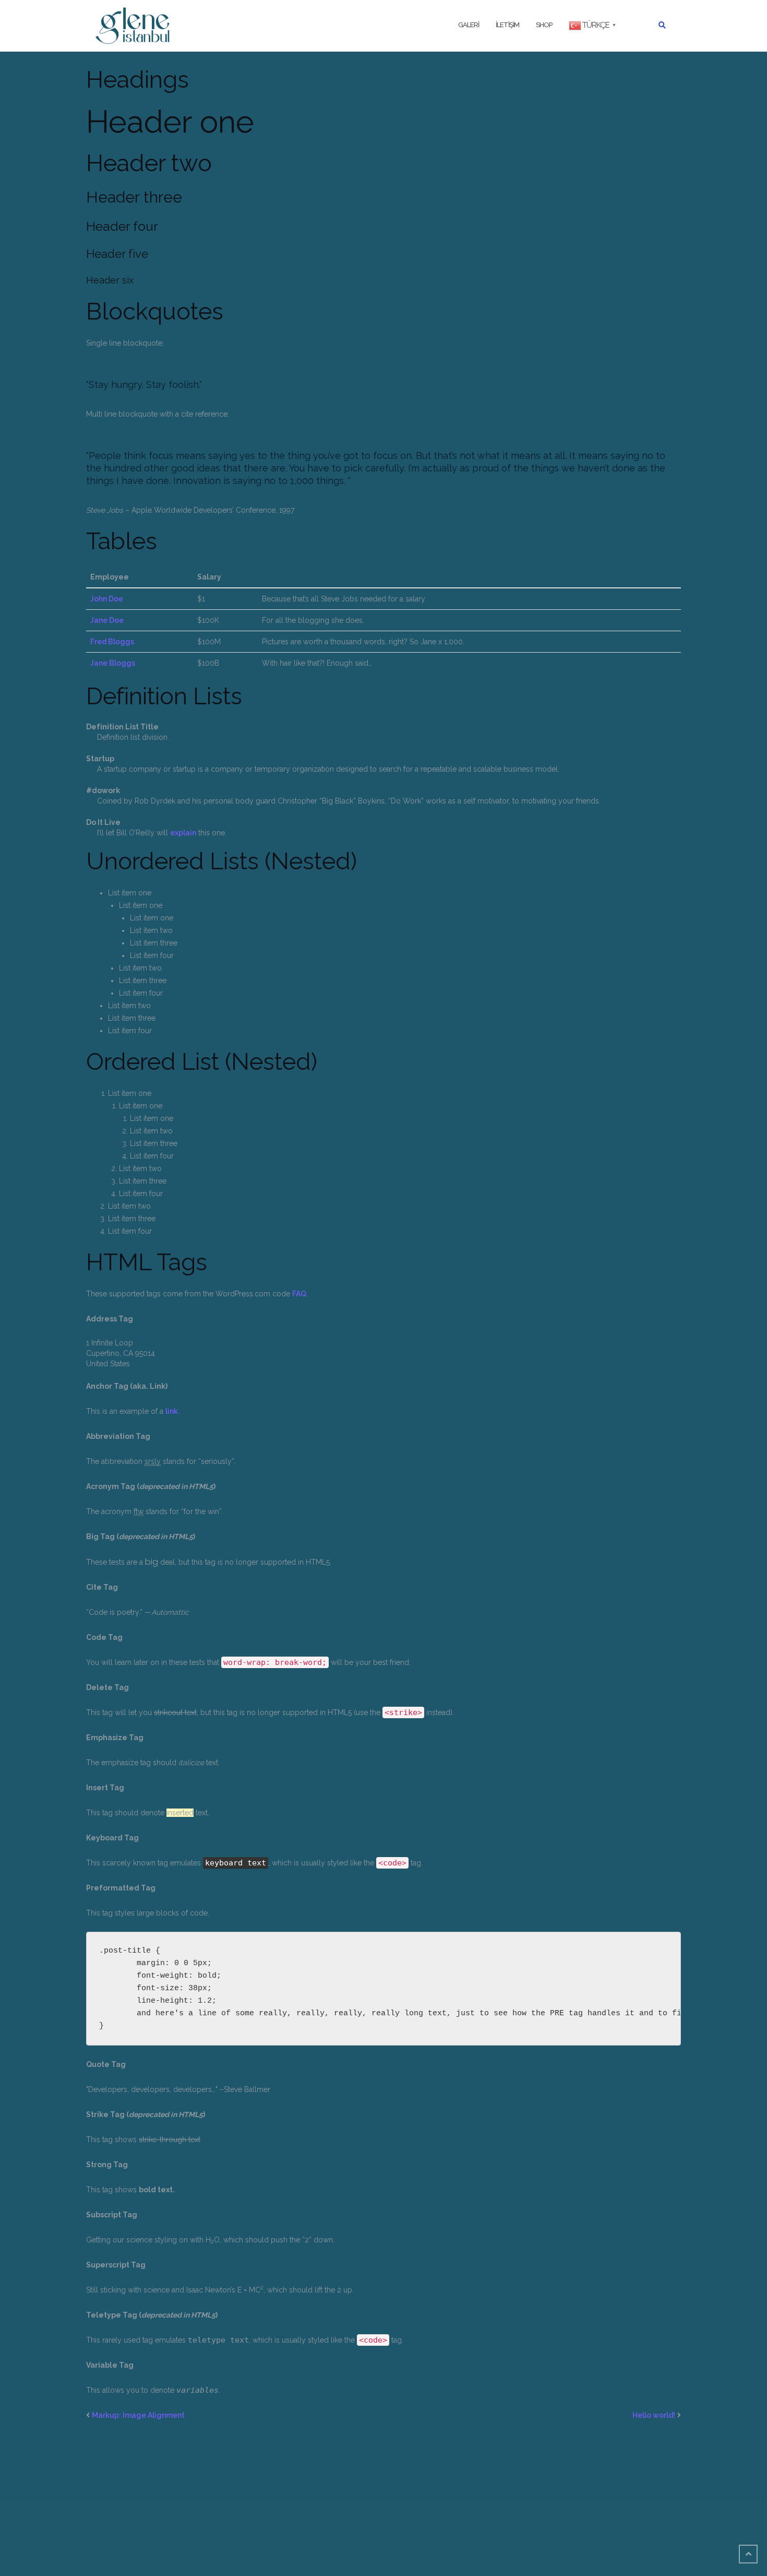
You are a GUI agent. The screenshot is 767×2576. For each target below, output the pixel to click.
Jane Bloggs (113, 663)
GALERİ (469, 25)
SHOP (544, 25)
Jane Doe (107, 620)
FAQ (299, 1294)
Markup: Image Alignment (138, 2415)
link (172, 1411)
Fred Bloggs (112, 642)
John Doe (107, 599)
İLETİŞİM (507, 25)
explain (183, 833)
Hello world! (654, 2415)
